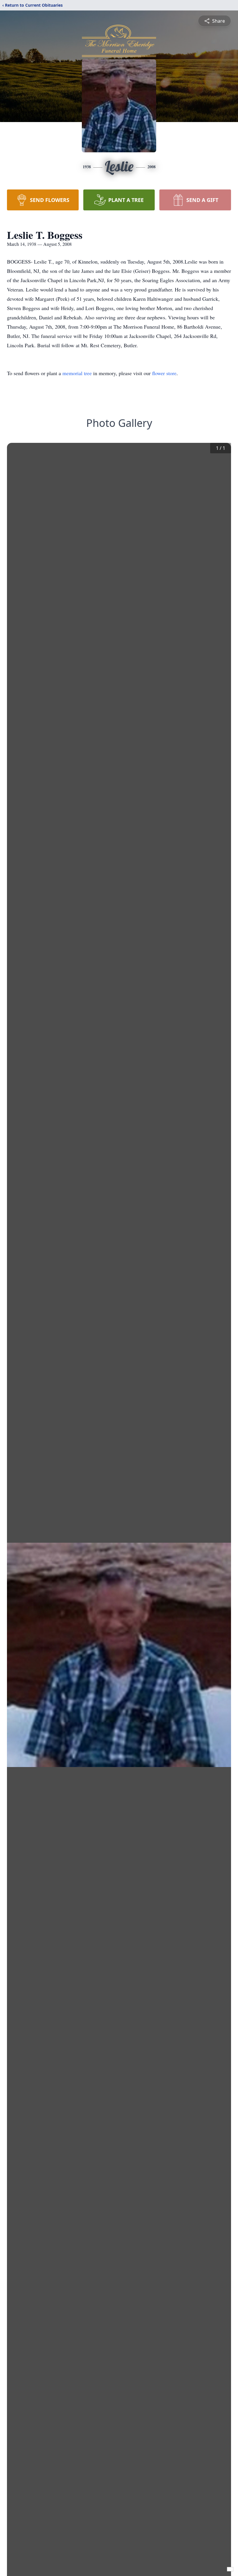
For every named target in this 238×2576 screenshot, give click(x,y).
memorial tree (77, 373)
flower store (164, 373)
